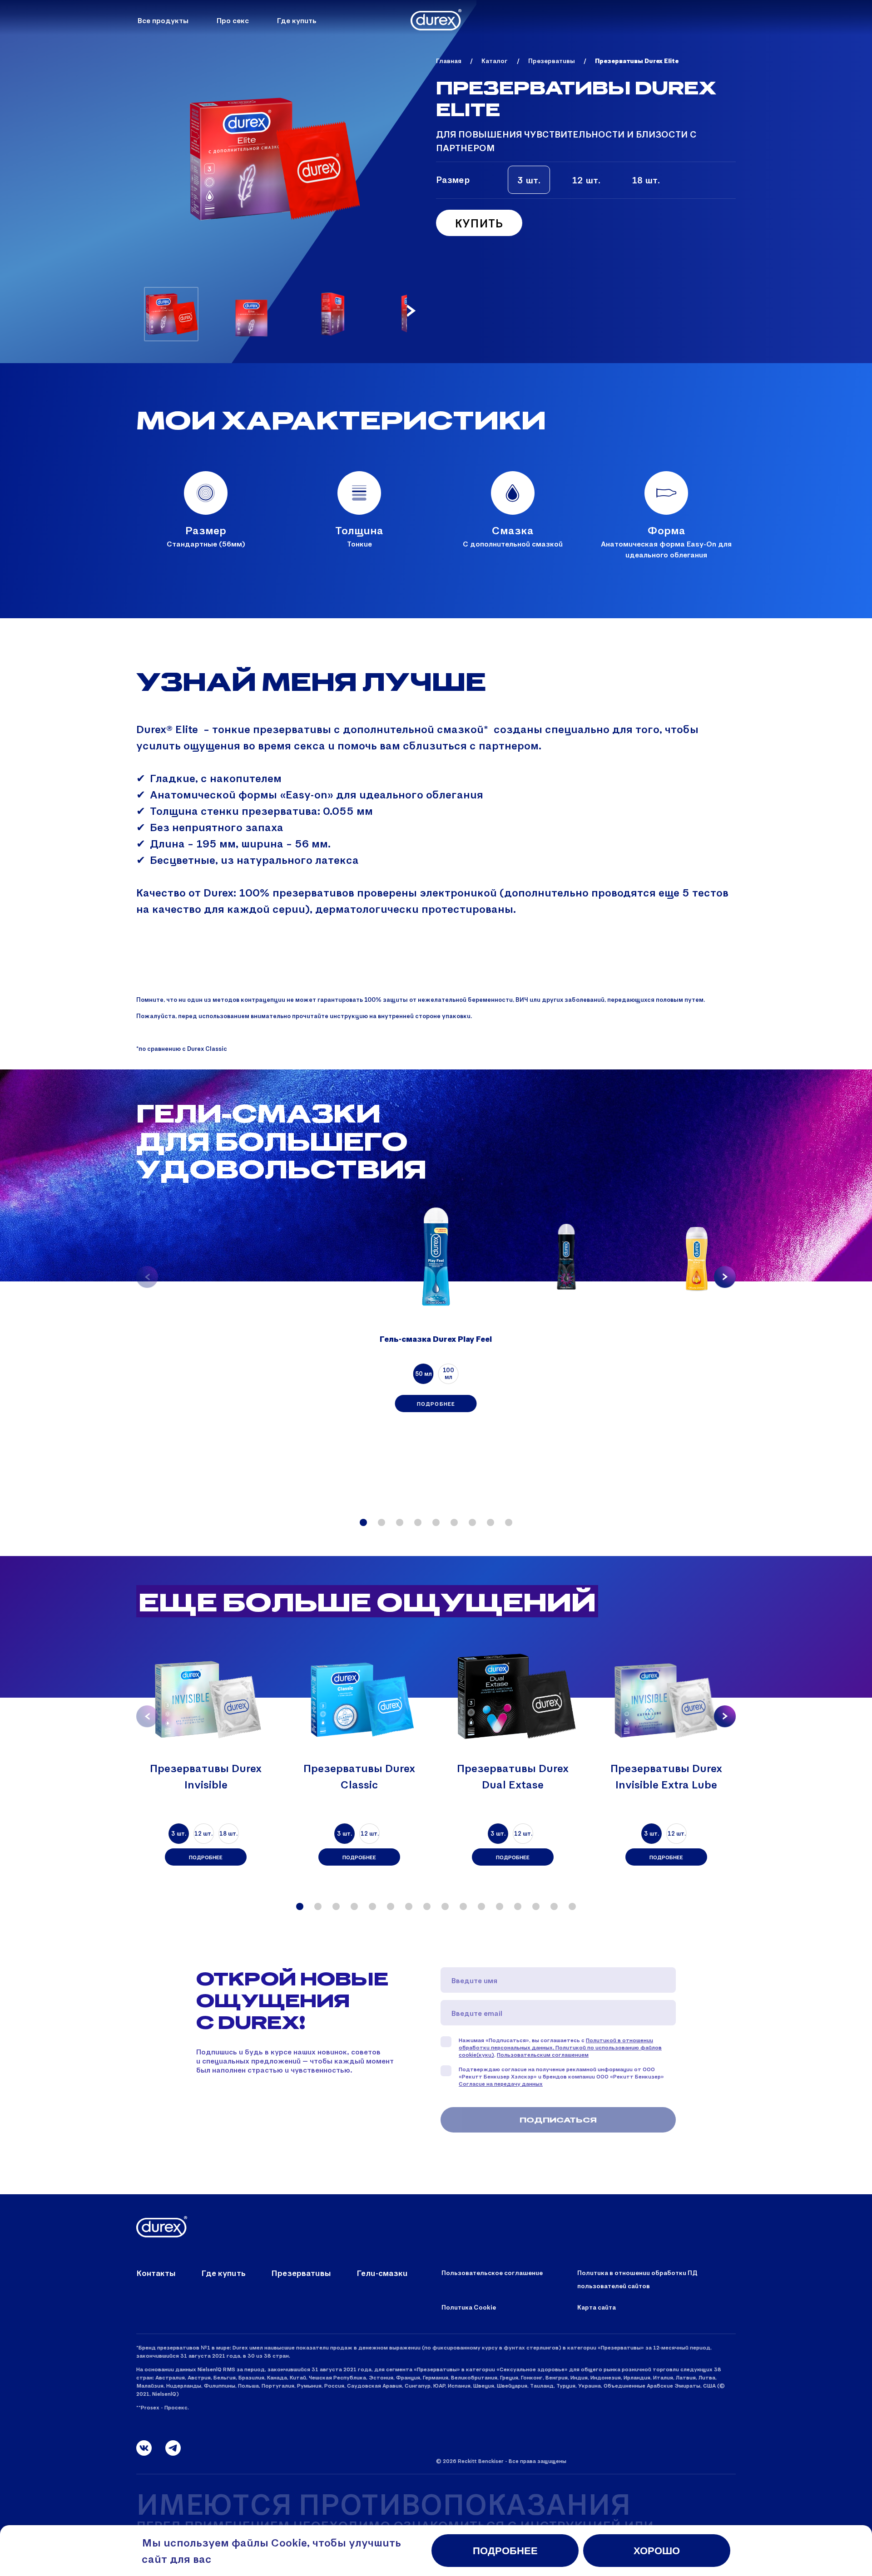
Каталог (495, 61)
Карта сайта (597, 2307)
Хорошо (657, 2551)
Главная (449, 61)
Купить (479, 223)
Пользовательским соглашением (543, 2054)
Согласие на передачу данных (501, 2083)
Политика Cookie (469, 2307)
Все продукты (163, 20)
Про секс (233, 20)
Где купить (297, 20)
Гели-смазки (382, 2273)
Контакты (156, 2273)
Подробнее (436, 1404)
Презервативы (552, 61)
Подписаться (558, 2120)
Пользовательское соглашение (492, 2273)
